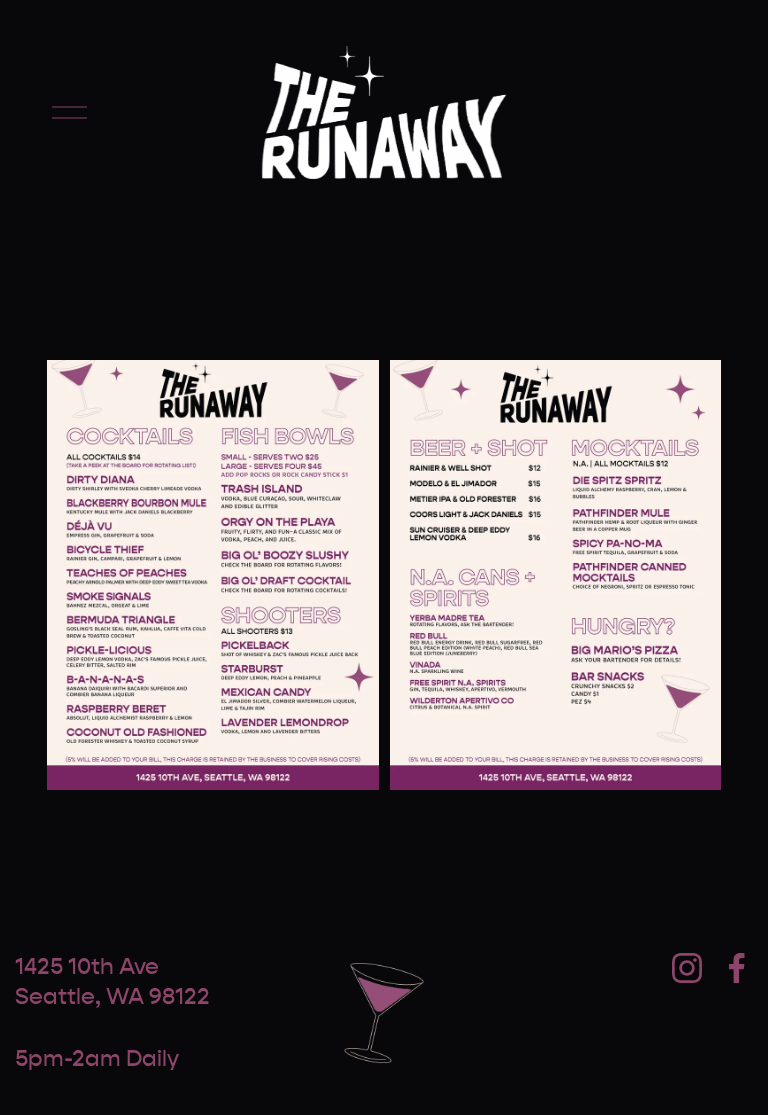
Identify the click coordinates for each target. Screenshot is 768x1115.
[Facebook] (737, 968)
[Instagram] (687, 968)
